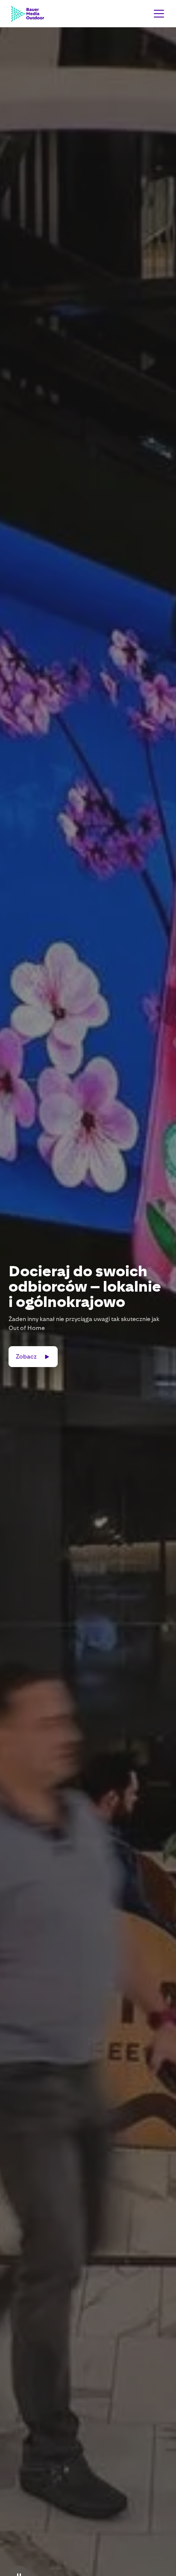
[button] (157, 14)
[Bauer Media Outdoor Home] (27, 14)
